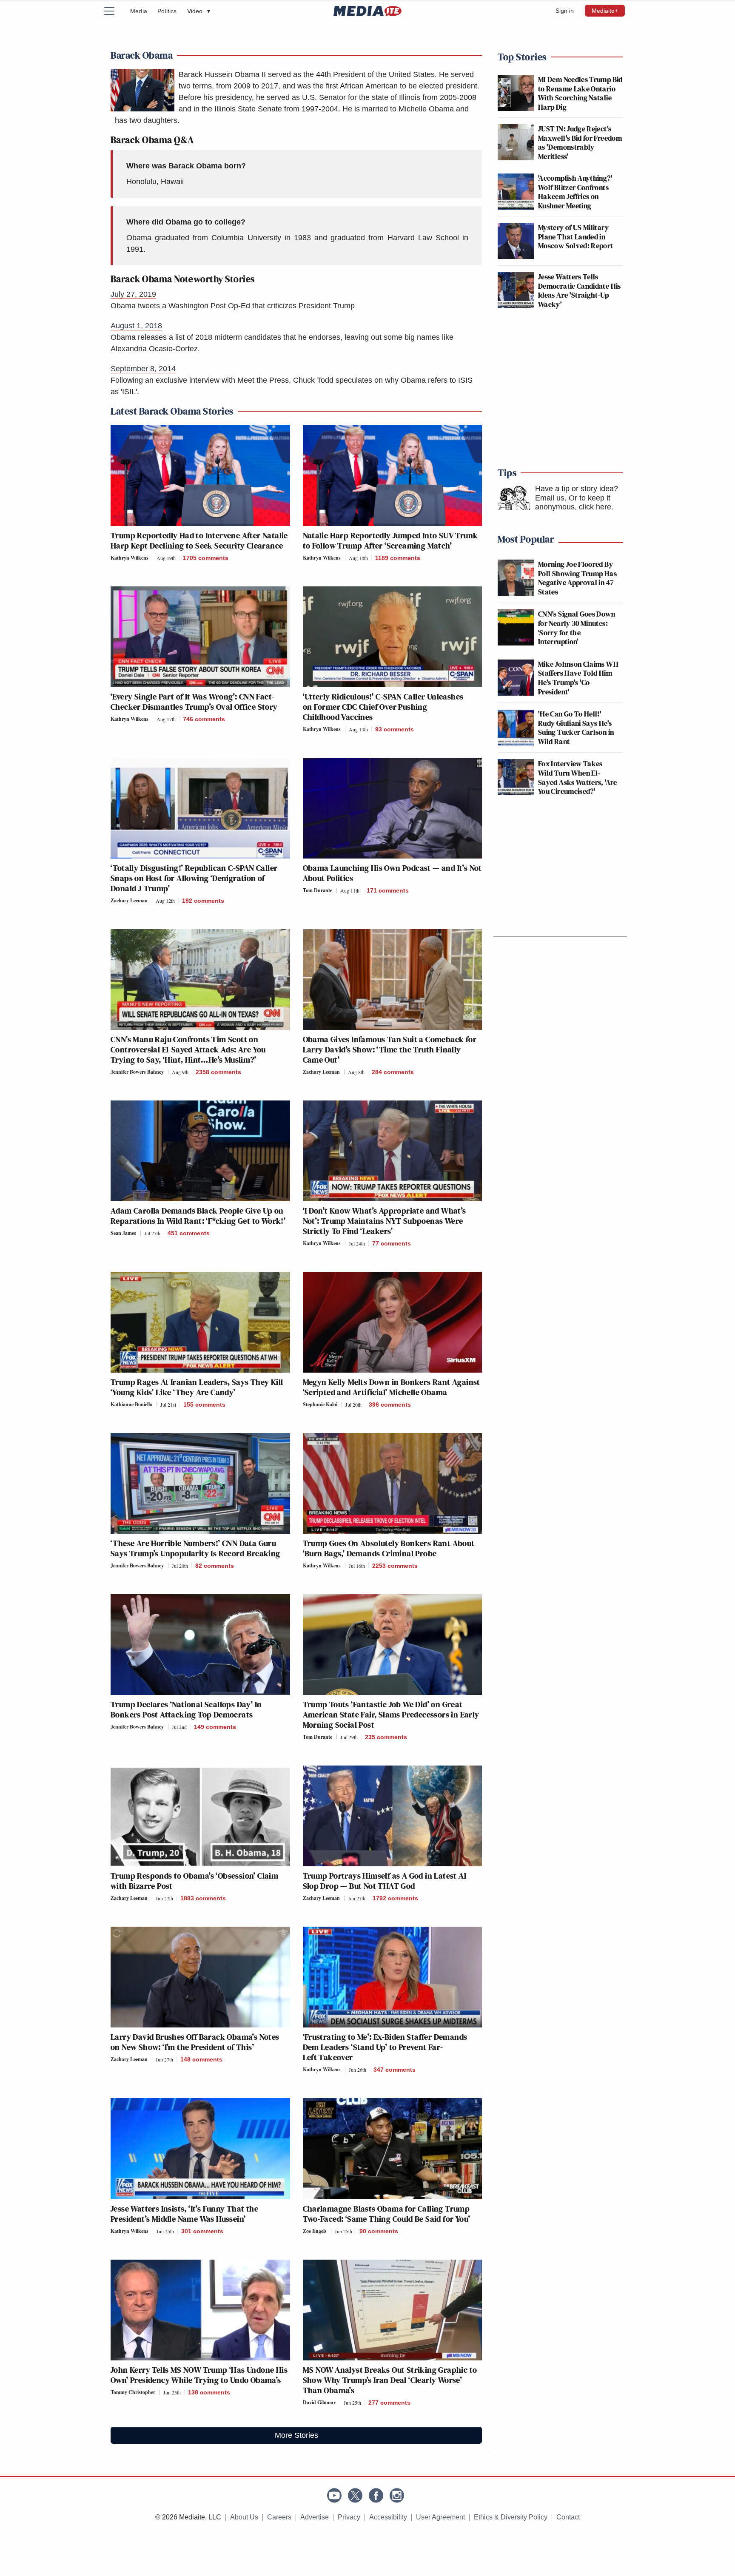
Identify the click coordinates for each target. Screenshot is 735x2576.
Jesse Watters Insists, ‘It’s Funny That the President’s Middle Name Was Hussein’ (184, 2214)
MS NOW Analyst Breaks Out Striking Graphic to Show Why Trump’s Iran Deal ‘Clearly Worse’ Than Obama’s (390, 2380)
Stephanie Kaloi (320, 1404)
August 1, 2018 (136, 326)
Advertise (315, 2517)
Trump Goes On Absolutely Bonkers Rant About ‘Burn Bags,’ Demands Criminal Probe (389, 1548)
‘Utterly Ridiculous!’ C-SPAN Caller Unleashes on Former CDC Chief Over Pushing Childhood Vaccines (383, 707)
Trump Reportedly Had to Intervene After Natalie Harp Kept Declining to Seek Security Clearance (199, 540)
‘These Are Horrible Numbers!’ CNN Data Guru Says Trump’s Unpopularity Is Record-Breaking (195, 1548)
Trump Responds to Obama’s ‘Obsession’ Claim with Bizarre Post (194, 1881)
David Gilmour (319, 2402)
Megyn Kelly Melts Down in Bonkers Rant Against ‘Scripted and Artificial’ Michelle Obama (392, 1387)
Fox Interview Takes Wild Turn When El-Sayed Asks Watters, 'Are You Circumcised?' (578, 777)
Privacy (349, 2517)
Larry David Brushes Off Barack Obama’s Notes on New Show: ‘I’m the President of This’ (195, 2042)
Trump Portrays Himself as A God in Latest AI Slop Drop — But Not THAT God (385, 1881)
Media (139, 11)
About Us (244, 2517)
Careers (279, 2517)
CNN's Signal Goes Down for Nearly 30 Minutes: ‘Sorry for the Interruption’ (577, 628)
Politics (167, 11)
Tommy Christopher (133, 2392)
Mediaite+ (605, 11)
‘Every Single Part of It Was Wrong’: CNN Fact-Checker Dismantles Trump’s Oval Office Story (194, 702)
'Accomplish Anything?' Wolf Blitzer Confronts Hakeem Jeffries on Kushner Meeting (575, 192)
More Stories (296, 2435)
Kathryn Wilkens (130, 558)
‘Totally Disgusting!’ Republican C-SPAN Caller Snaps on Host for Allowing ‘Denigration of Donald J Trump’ (194, 878)
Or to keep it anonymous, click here (573, 503)
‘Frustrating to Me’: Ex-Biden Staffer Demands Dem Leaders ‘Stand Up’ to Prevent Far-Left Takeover (385, 2047)
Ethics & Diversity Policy (511, 2517)
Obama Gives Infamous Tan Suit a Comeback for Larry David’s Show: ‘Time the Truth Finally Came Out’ (390, 1049)
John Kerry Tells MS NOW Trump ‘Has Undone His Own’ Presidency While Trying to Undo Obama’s (199, 2375)
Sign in (565, 11)
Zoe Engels (315, 2231)
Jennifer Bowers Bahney (137, 1072)
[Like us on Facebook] (376, 2495)
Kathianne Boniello (131, 1404)
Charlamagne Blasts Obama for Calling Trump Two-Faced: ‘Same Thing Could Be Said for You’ (387, 2214)
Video (199, 11)
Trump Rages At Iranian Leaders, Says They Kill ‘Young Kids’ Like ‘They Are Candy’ (197, 1387)
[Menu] (114, 11)
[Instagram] (397, 2495)
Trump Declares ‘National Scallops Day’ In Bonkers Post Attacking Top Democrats (186, 1709)
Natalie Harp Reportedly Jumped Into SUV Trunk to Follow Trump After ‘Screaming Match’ (390, 540)
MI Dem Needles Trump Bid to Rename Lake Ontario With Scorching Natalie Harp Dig (580, 93)
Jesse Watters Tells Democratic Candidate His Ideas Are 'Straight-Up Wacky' (580, 290)
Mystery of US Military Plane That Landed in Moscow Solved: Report (576, 236)
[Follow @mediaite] (355, 2495)
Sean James (123, 1233)
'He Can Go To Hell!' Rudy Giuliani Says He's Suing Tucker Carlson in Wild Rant (576, 728)
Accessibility (388, 2517)
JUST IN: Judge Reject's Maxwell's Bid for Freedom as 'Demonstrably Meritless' (580, 142)
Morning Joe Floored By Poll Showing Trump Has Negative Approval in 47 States (577, 578)
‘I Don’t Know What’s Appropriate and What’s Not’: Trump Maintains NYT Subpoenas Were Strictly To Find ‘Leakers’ (385, 1221)
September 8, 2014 (143, 369)
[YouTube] (334, 2495)
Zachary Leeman (129, 900)
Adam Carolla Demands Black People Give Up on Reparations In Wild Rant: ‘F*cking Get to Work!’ (198, 1216)
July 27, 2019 (133, 294)
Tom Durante (318, 890)
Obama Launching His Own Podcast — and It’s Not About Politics (392, 873)
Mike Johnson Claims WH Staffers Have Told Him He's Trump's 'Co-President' (578, 678)
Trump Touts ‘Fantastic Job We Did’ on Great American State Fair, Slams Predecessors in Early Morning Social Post (391, 1714)
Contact (568, 2517)
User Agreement (440, 2517)
